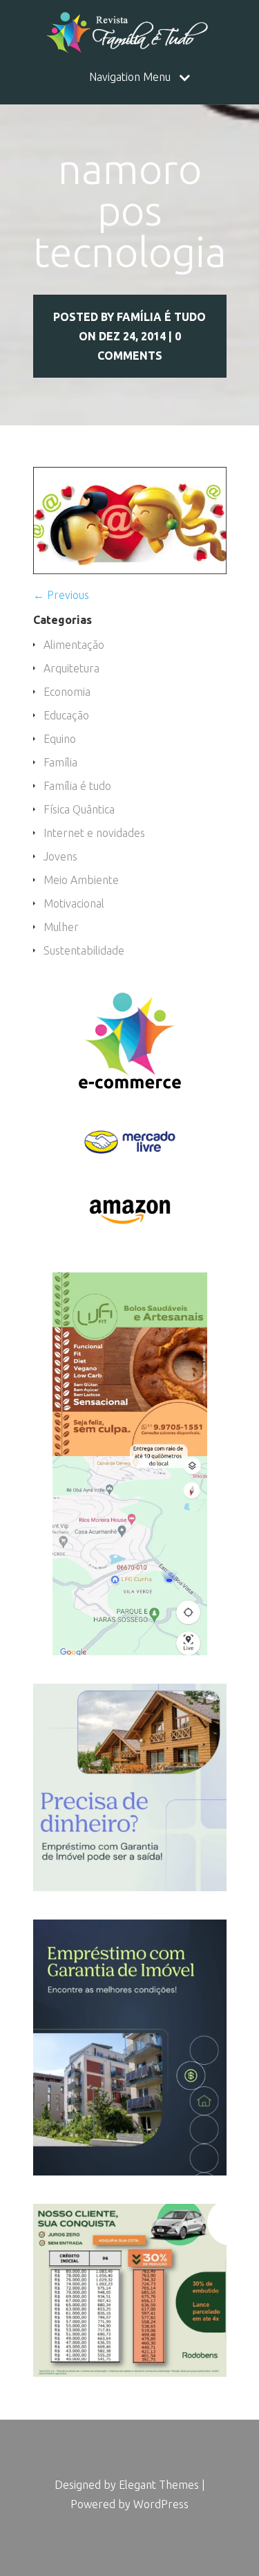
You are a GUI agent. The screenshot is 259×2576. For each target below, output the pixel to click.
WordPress (161, 2504)
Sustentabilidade (84, 950)
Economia (67, 692)
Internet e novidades (94, 833)
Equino (60, 739)
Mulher (61, 927)
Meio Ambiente (81, 880)
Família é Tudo (161, 317)
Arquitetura (71, 668)
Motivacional (74, 903)
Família (60, 762)
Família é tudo (77, 786)
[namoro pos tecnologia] (130, 570)
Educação (66, 715)
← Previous (61, 595)
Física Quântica (79, 809)
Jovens (60, 856)
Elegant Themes (159, 2485)
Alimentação (74, 645)
